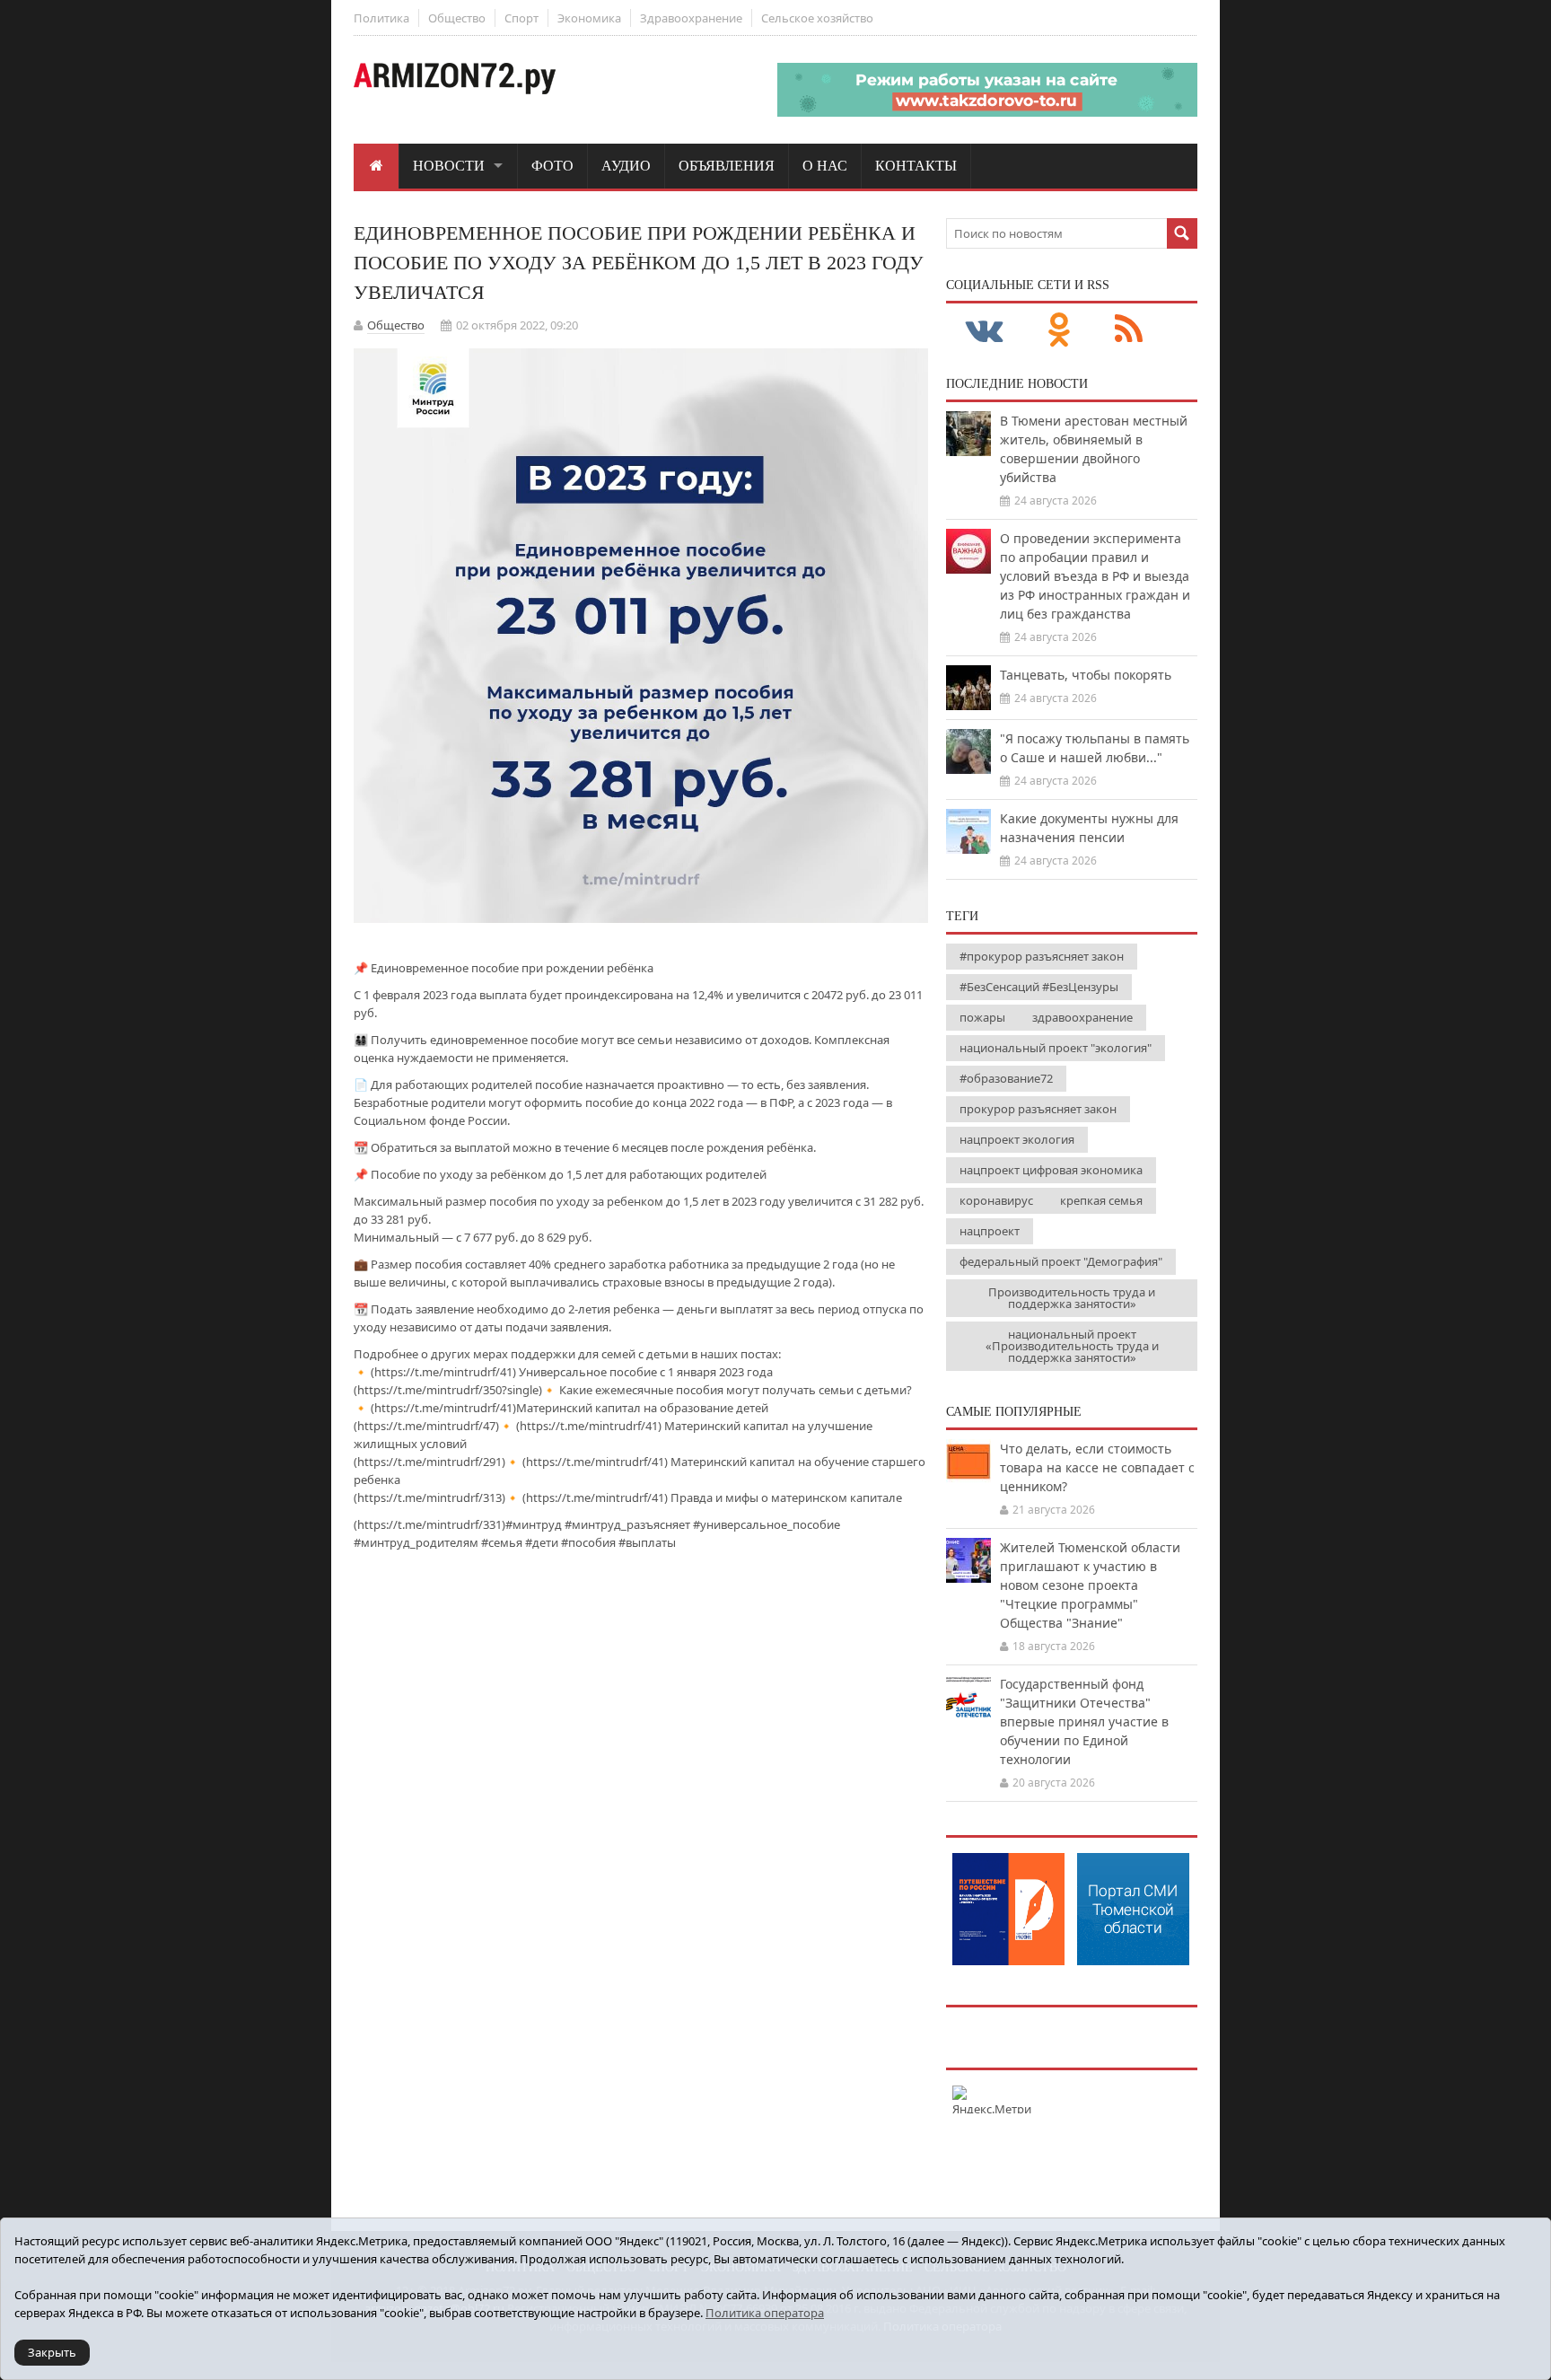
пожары (982, 1017)
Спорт (521, 18)
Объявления (727, 166)
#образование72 (1006, 1078)
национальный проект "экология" (1056, 1048)
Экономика (589, 18)
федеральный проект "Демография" (1061, 1261)
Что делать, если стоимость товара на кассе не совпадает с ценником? (1097, 1467)
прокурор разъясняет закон (1038, 1109)
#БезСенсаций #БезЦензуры (1039, 987)
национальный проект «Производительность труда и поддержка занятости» (1072, 1346)
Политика (381, 18)
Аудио (626, 166)
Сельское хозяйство (817, 18)
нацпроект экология (1017, 1139)
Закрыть (52, 2352)
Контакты (916, 166)
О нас (825, 166)
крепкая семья (1101, 1200)
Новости (449, 166)
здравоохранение (1082, 1017)
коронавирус (996, 1200)
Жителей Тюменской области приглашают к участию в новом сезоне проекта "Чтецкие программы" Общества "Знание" (1090, 1585)
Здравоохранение (691, 18)
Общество (457, 18)
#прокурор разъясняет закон (1042, 956)
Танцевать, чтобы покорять (1086, 675)
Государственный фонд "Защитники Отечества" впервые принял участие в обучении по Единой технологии (1084, 1721)
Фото (552, 166)
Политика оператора (765, 2313)
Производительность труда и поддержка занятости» (1072, 1298)
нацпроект (990, 1231)
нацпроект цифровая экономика (1051, 1170)
